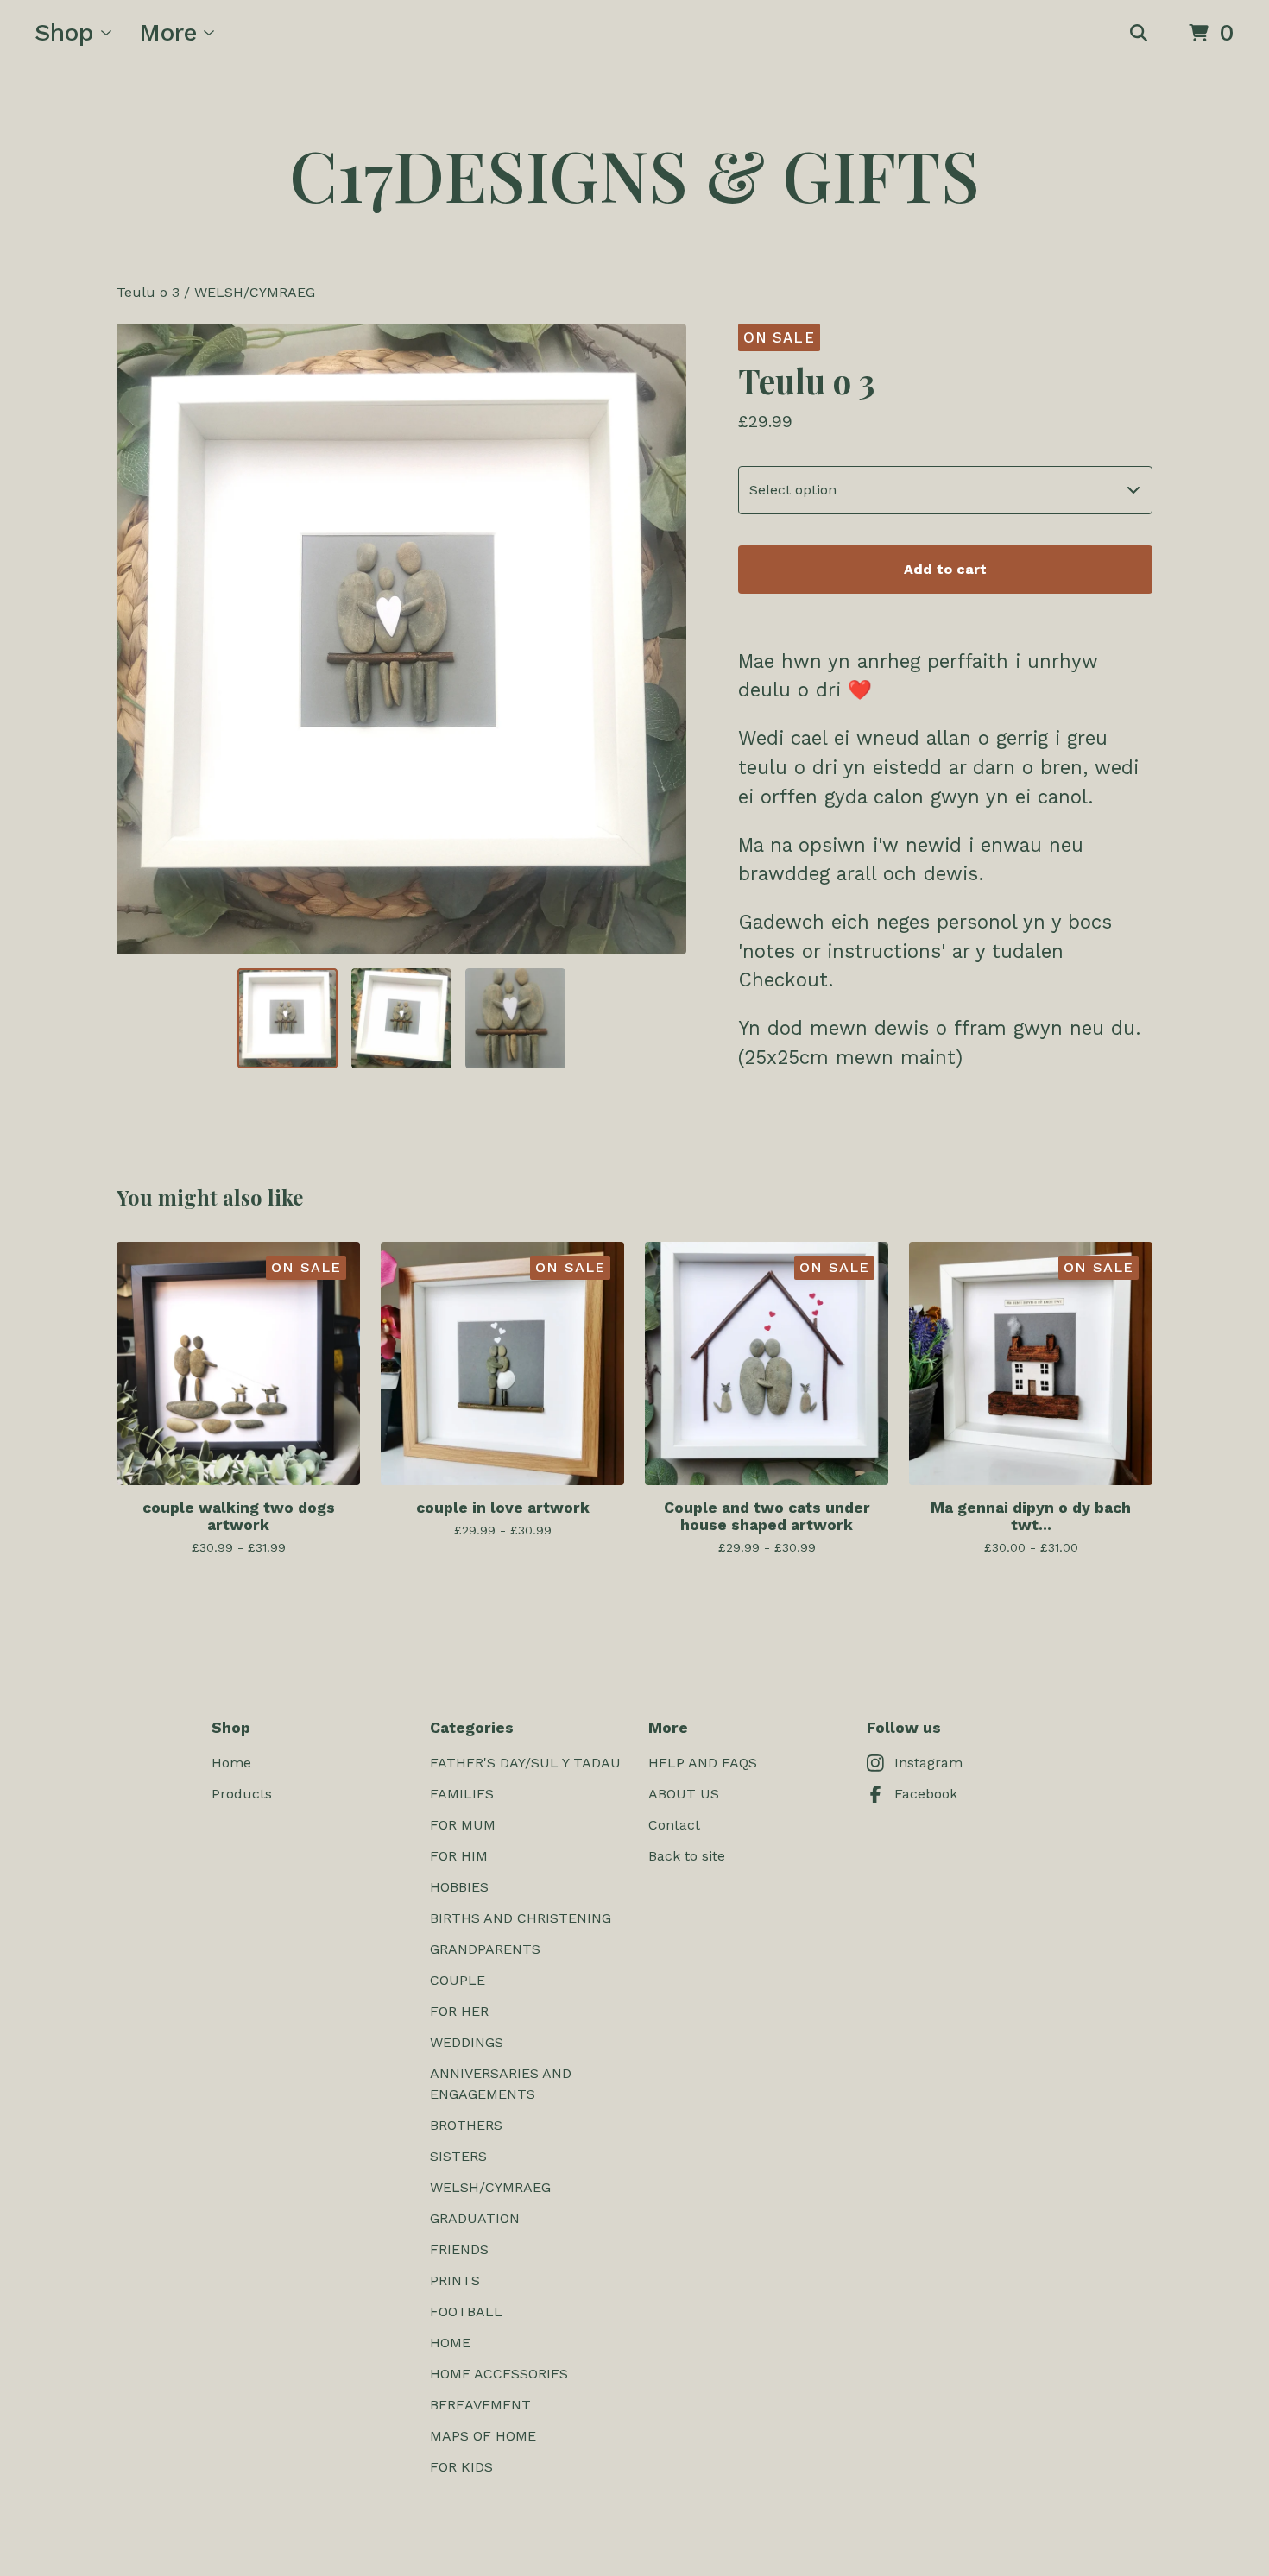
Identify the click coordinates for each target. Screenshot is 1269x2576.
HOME (450, 2343)
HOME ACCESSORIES (499, 2374)
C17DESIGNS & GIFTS (634, 174)
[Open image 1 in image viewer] (401, 639)
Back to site (687, 1856)
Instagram (928, 1763)
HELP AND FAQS (703, 1763)
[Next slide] (662, 639)
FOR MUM (463, 1825)
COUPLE (458, 1980)
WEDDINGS (467, 2042)
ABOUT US (684, 1794)
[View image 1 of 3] (287, 1018)
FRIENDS (459, 2249)
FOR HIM (459, 1856)
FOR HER (459, 2011)
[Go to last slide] (141, 639)
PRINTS (455, 2280)
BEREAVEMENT (480, 2405)
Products (242, 1794)
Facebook (926, 1794)
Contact (674, 1825)
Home (231, 1763)
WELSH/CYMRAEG (255, 292)
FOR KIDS (461, 2467)
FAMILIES (462, 1794)
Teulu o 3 (148, 292)
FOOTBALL (466, 2311)
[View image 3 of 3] (515, 1018)
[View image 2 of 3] (401, 1018)
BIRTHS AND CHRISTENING (521, 1918)
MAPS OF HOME (483, 2436)
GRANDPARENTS (485, 1949)
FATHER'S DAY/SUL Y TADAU (525, 1763)
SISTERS (458, 2156)
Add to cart (945, 569)
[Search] (1139, 34)
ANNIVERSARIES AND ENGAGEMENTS (501, 2084)
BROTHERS (466, 2125)
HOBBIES (459, 1887)
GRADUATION (475, 2218)
